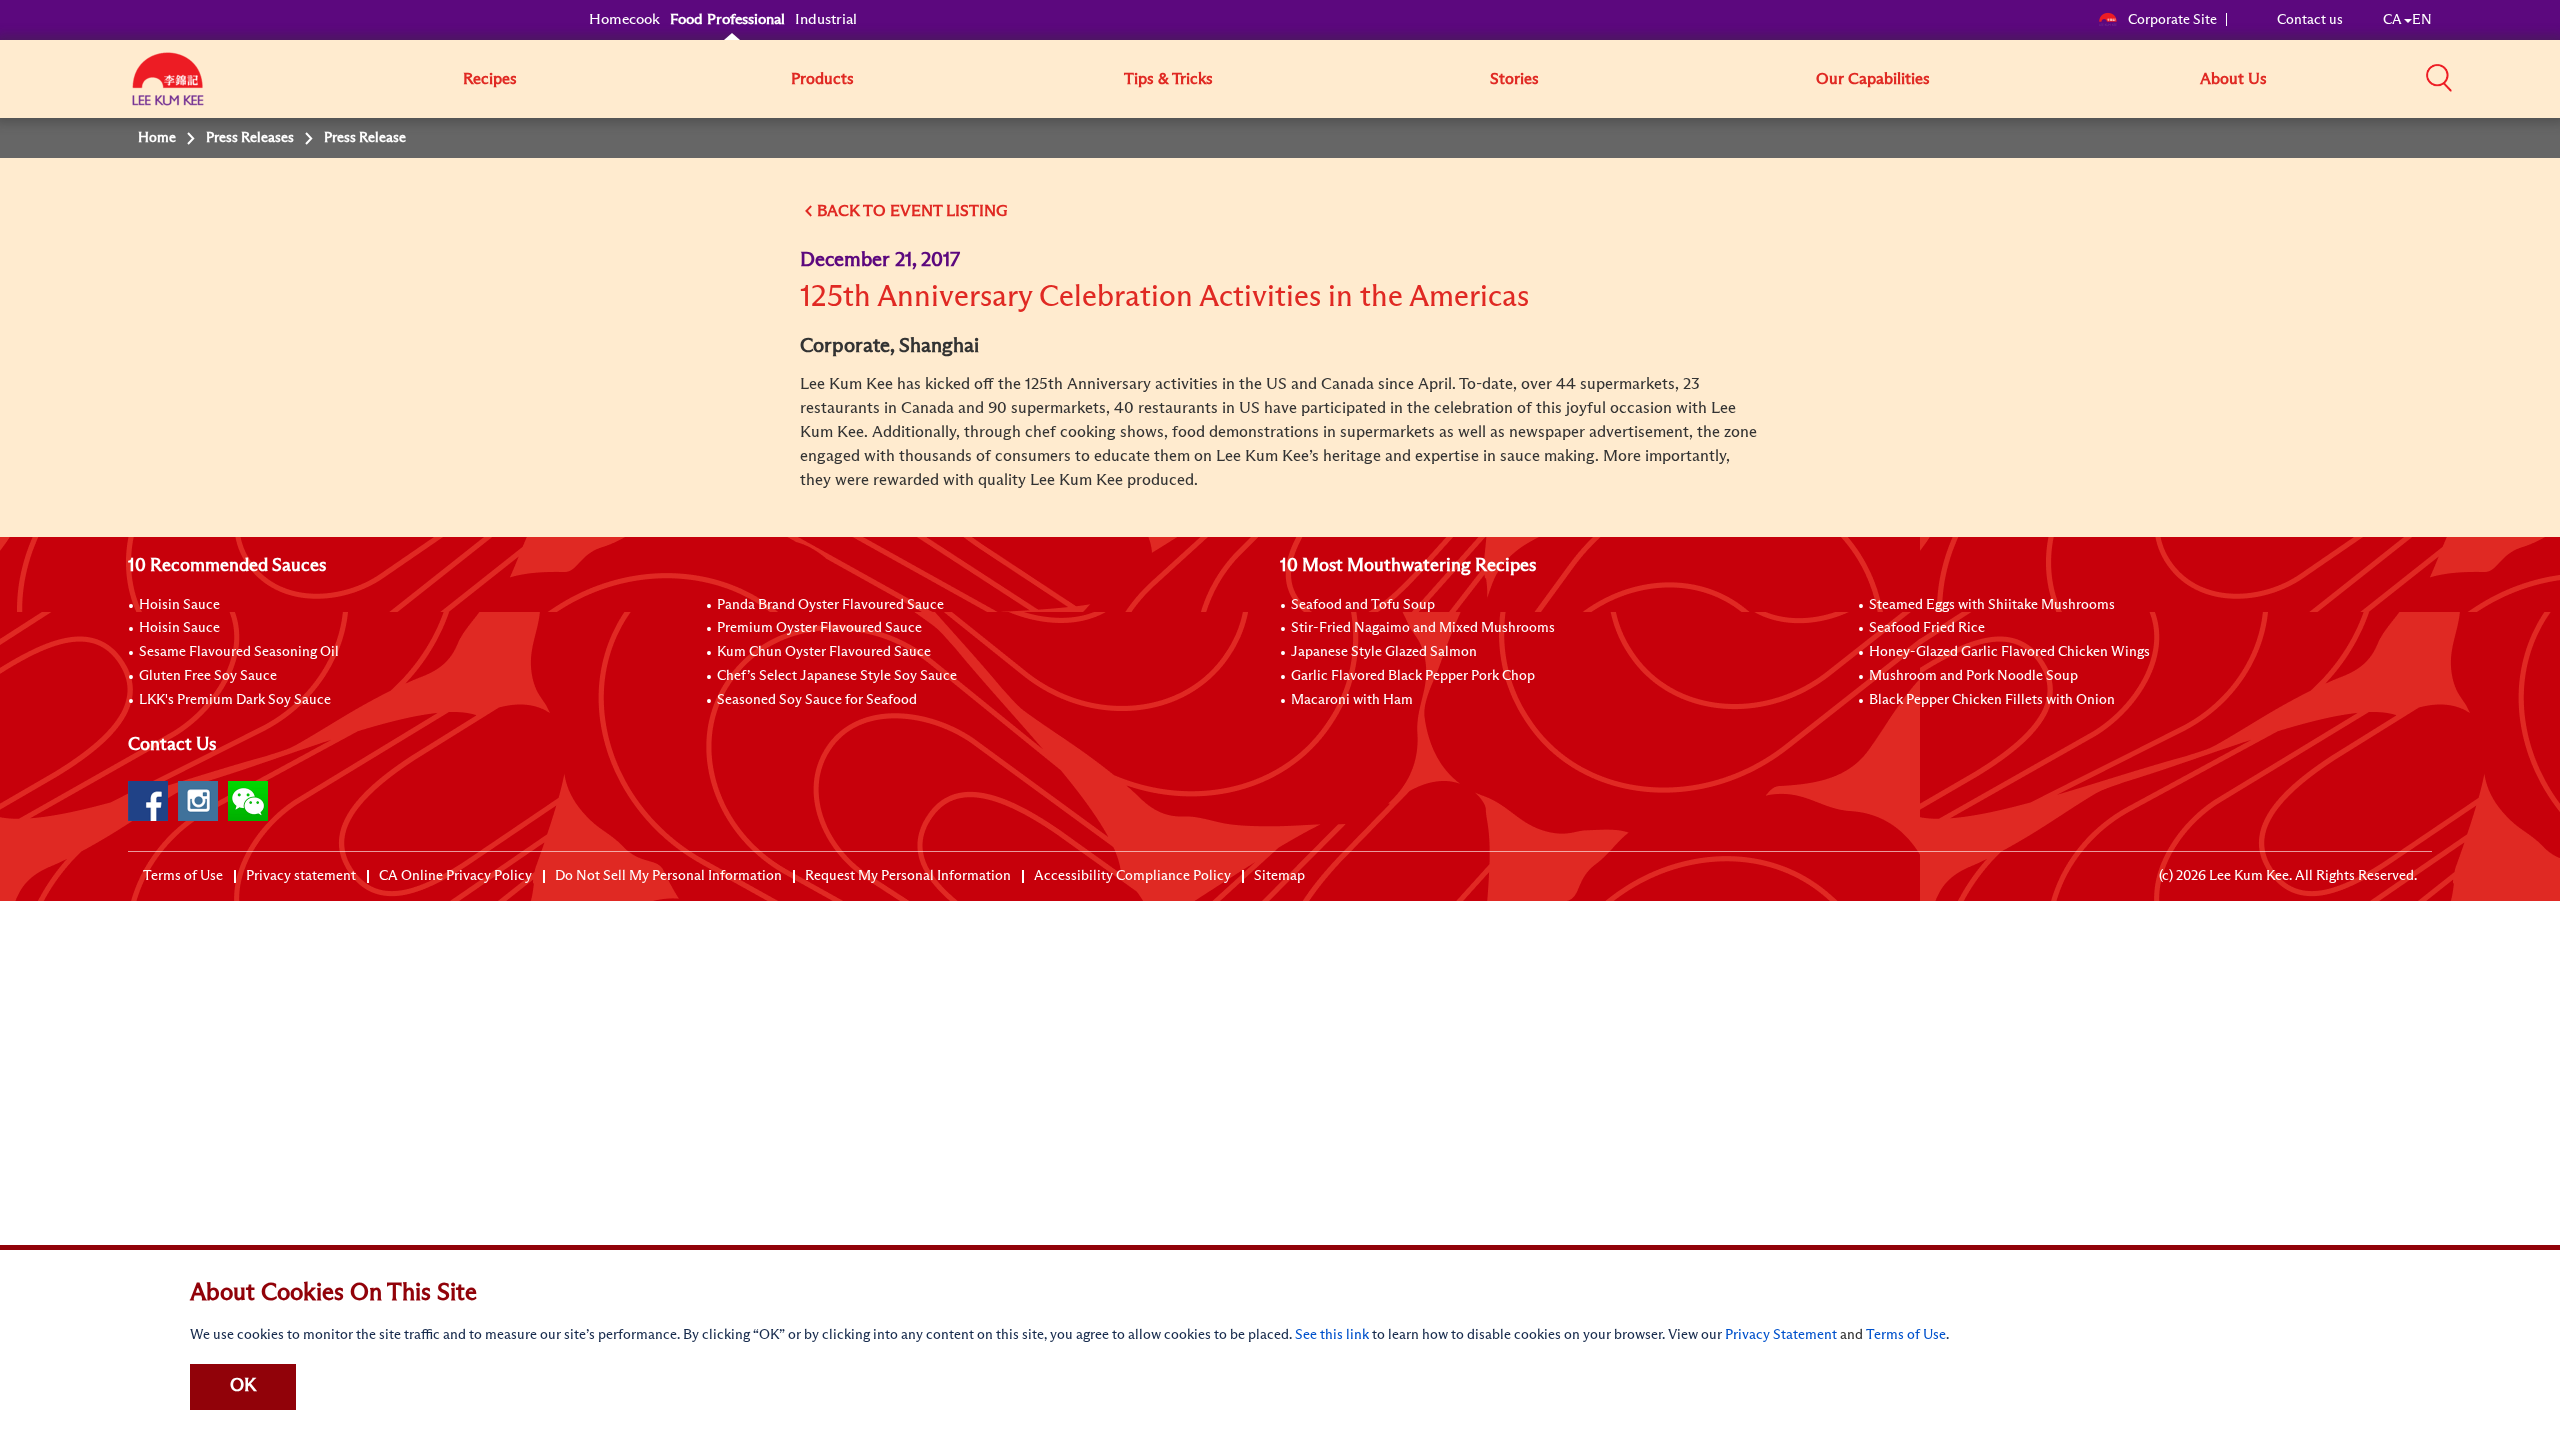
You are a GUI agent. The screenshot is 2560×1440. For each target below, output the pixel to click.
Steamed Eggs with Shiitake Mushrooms (1992, 605)
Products (822, 79)
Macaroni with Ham (1352, 700)
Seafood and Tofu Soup (1363, 605)
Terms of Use (183, 876)
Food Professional (727, 19)
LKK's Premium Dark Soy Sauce (235, 700)
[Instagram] (198, 801)
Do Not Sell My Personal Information (668, 876)
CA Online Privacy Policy (455, 876)
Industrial (826, 19)
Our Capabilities (1873, 79)
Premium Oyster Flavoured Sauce (819, 628)
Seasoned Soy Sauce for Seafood (817, 700)
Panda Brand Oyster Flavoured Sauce (830, 605)
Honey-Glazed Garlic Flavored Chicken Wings (2009, 652)
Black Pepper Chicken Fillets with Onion (1992, 700)
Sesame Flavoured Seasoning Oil (239, 652)
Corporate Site (2172, 20)
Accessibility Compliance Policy (1132, 876)
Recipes (490, 79)
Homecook (624, 19)
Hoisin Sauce (179, 605)
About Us (2233, 79)
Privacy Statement (1781, 1335)
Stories (1514, 79)
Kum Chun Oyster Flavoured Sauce (824, 652)
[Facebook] (148, 801)
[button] (2439, 78)
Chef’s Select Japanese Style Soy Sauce (837, 676)
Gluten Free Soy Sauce (208, 676)
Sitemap (1279, 876)
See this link (1332, 1335)
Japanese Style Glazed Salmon (1384, 652)
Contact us (2310, 20)
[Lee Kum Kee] (168, 90)
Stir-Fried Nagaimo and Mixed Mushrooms (1423, 628)
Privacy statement (301, 876)
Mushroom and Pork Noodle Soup (1973, 676)
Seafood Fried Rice (1927, 628)
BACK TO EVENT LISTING (912, 211)
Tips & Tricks (1168, 79)
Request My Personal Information (908, 876)
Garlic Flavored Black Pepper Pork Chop (1413, 676)
